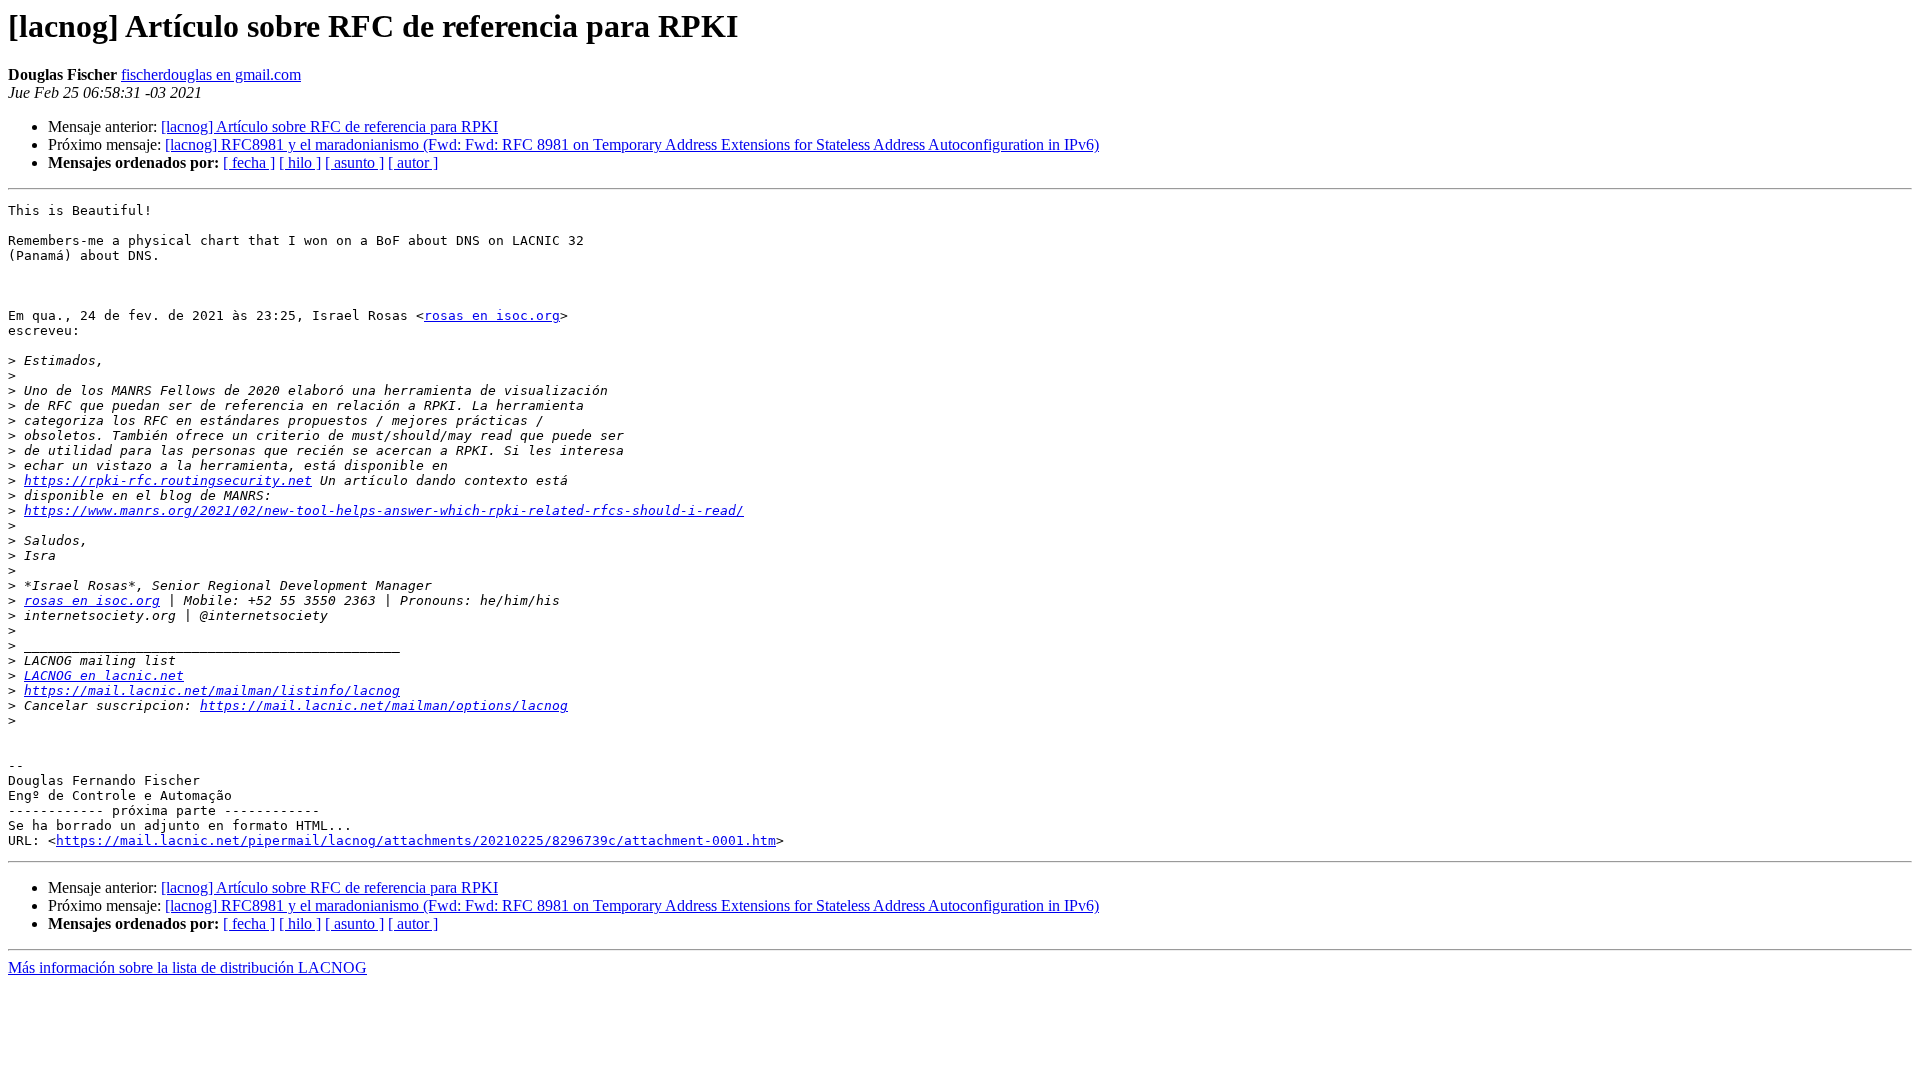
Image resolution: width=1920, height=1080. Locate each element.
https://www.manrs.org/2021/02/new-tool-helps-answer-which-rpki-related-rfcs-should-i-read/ (384, 510)
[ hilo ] (300, 162)
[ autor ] (413, 162)
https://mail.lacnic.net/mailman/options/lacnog (384, 705)
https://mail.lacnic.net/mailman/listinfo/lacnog (212, 690)
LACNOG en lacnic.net (104, 675)
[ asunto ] (354, 162)
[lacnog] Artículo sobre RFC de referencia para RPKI (329, 126)
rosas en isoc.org (492, 315)
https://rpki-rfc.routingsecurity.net (168, 480)
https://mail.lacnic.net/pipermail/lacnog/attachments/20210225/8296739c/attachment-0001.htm (416, 840)
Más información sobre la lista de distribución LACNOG (187, 967)
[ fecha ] (249, 162)
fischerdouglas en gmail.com (211, 74)
